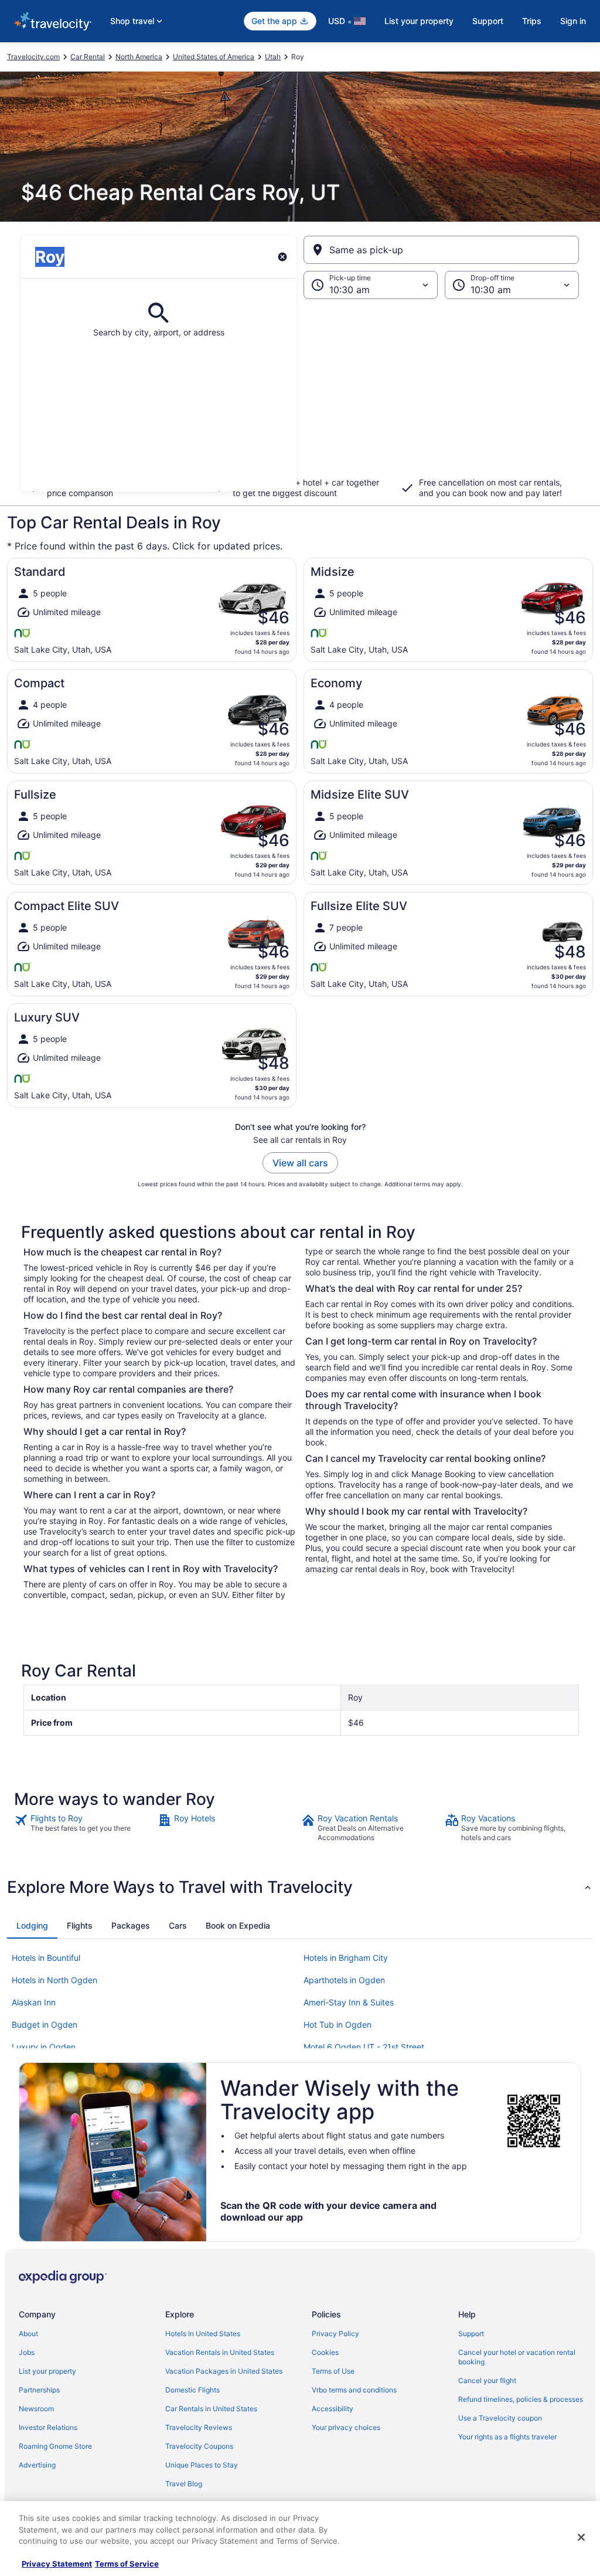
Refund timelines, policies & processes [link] (521, 2399)
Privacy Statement (57, 2564)
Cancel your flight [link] (487, 2380)
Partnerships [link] (39, 2390)
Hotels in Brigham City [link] (346, 1958)
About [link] (28, 2334)
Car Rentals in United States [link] (211, 2409)
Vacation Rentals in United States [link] (220, 2352)
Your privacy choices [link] (346, 2427)
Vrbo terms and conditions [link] (354, 2390)
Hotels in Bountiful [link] (46, 1958)
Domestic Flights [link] (192, 2390)
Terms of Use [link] (333, 2371)
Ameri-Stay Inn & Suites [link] (349, 2002)
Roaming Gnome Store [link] (55, 2446)
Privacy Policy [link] (335, 2334)
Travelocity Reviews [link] (199, 2427)
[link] (85, 1828)
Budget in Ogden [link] (45, 2025)
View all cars (300, 1163)
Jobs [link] (27, 2352)
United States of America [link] (214, 57)
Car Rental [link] (88, 57)
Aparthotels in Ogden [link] (344, 1980)
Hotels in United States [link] (203, 2334)
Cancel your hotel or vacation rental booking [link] (517, 2357)
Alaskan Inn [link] (34, 2002)
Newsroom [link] (36, 2409)
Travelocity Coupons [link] (199, 2446)
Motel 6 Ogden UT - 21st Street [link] (364, 2047)
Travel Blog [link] (184, 2484)
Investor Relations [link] (48, 2427)
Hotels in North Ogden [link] (54, 1980)
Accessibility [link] (333, 2409)
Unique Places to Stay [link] (202, 2465)
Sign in (573, 21)
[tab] (32, 1926)
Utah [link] (273, 57)
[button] (300, 395)
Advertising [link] (37, 2465)
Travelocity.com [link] (33, 57)
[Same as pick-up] (441, 250)
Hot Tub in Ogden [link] (337, 2025)
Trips (532, 21)
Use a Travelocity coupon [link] (500, 2418)
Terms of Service (127, 2564)
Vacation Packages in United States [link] (224, 2371)
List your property (419, 21)
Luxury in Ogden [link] (44, 2047)
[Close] (581, 2537)
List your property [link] (47, 2371)
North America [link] (139, 57)
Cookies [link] (325, 2352)
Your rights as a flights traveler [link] (507, 2437)
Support (488, 21)
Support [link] (471, 2334)
